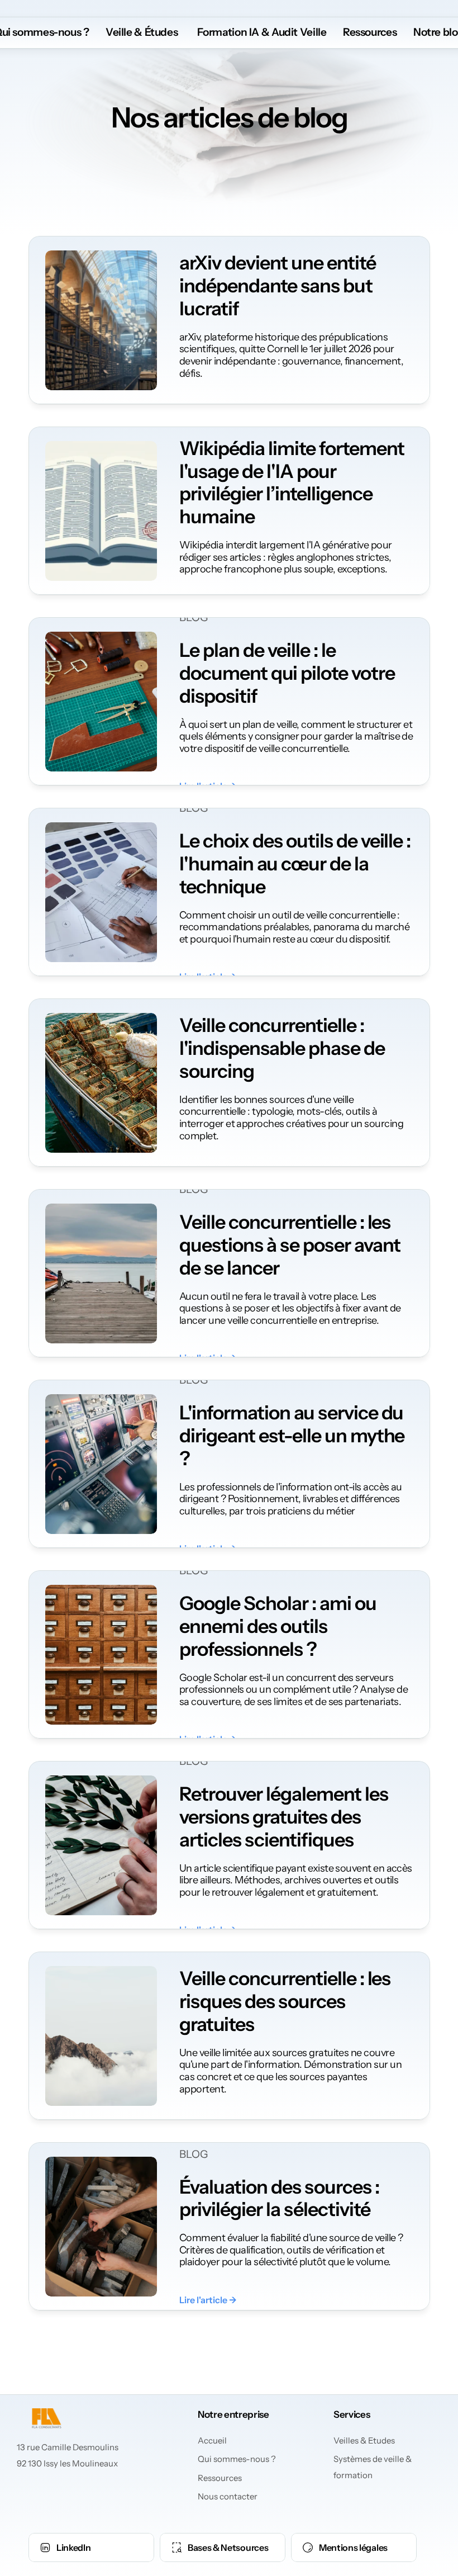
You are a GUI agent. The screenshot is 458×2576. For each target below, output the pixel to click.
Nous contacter (228, 2496)
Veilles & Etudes (364, 2440)
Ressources (220, 2478)
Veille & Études (142, 32)
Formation (221, 32)
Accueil (212, 2440)
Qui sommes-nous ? (237, 2459)
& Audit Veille (293, 32)
